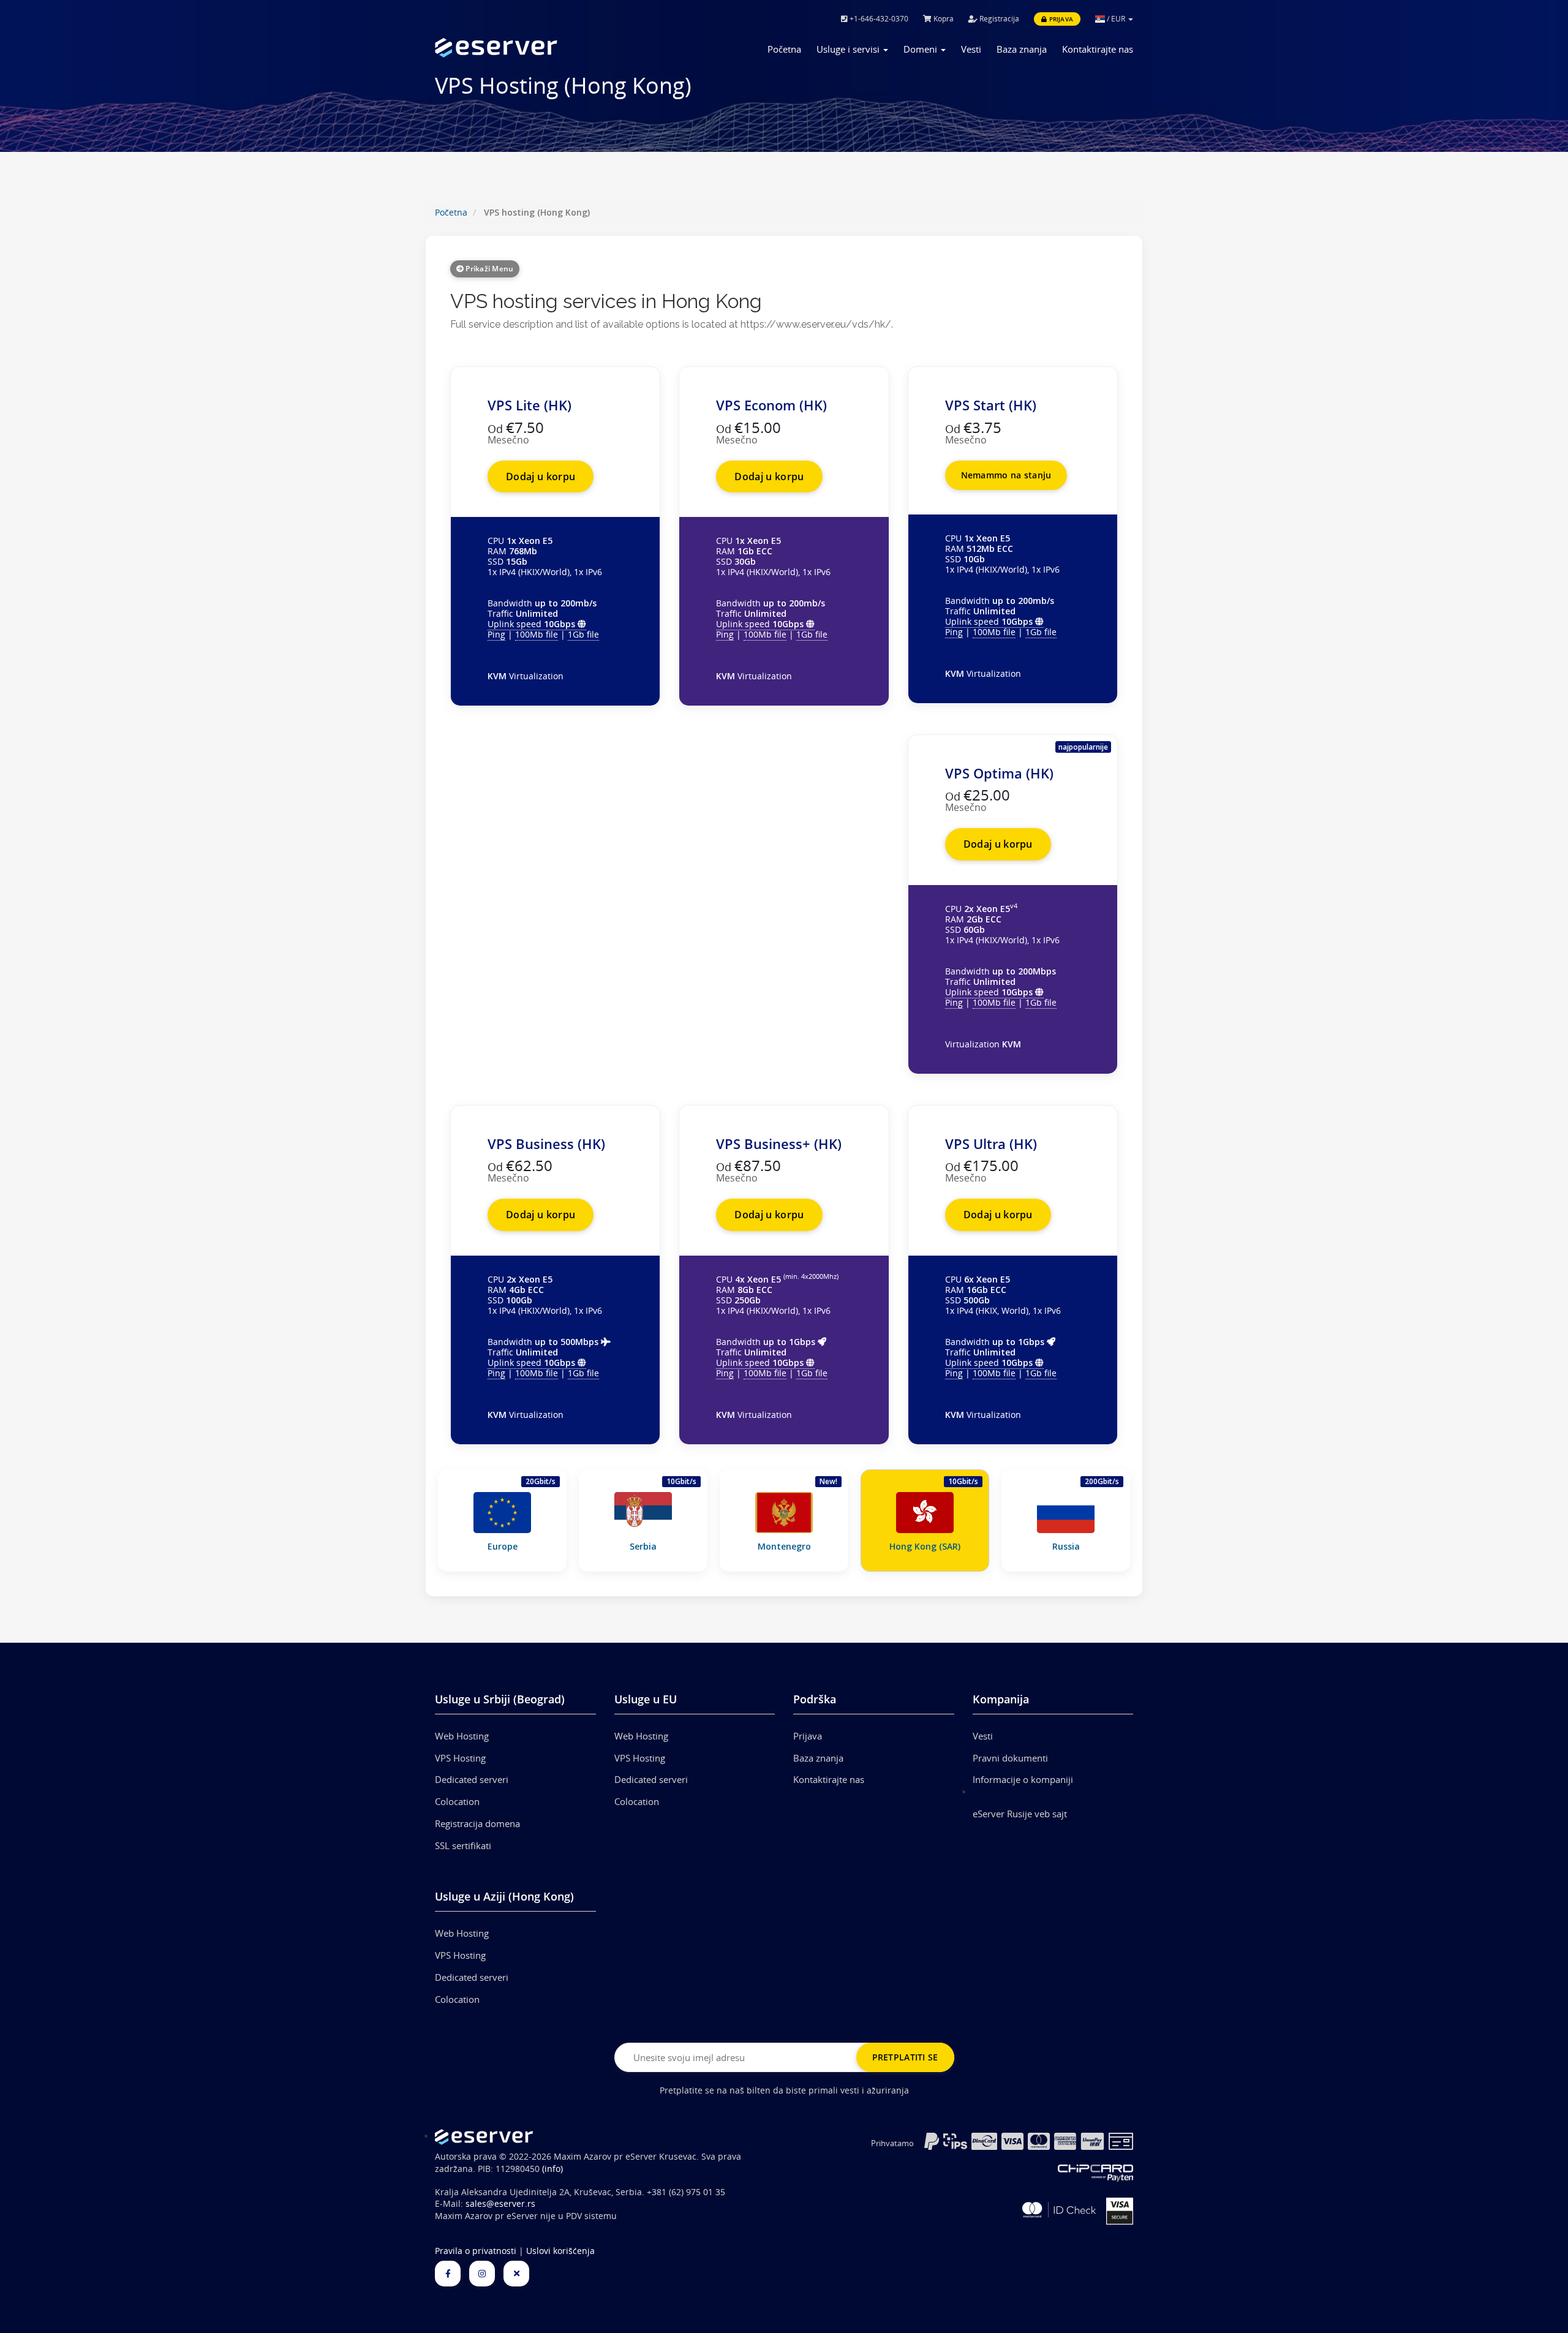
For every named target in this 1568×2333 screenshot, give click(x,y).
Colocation (457, 1801)
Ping (496, 634)
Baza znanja (1022, 49)
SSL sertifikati (463, 1845)
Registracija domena (477, 1823)
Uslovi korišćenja (560, 2251)
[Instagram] (482, 2274)
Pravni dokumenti (1010, 1758)
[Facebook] (448, 2274)
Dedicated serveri (472, 1779)
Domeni (922, 49)
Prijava (1060, 19)
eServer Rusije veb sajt (1020, 1814)
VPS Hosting (460, 1758)
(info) (552, 2169)
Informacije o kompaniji (1023, 1779)
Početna (784, 49)
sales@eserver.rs (500, 2204)
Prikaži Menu (488, 269)
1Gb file (583, 634)
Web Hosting (462, 1736)
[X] (516, 2274)
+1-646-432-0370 (878, 19)
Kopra (943, 19)
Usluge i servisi (849, 49)
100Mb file (537, 634)
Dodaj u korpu (541, 477)
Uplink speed (531, 624)
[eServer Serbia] (515, 48)
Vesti (971, 49)
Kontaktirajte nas (1098, 49)
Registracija (998, 19)
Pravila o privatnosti (476, 2251)
